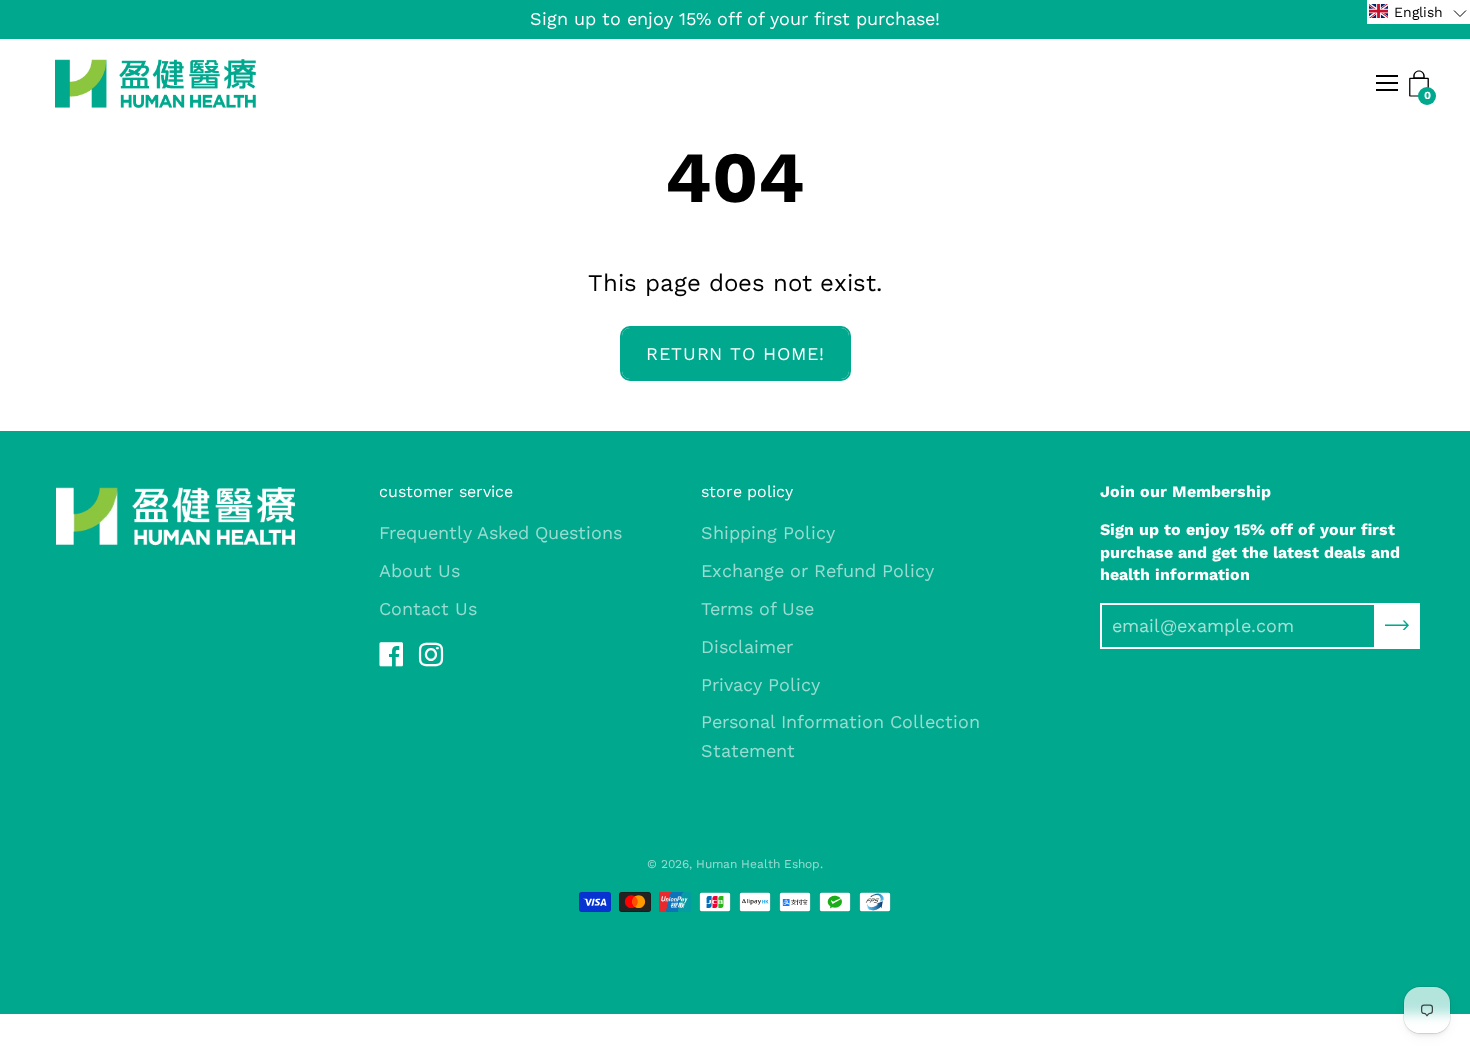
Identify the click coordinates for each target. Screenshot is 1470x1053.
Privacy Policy (760, 684)
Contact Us (428, 608)
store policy (747, 491)
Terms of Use (757, 608)
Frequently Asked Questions (500, 532)
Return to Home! (735, 353)
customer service (446, 491)
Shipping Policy (768, 532)
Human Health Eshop (758, 864)
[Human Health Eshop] (155, 83)
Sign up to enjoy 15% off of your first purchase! (735, 18)
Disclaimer (747, 646)
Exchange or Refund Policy (817, 570)
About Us (419, 570)
